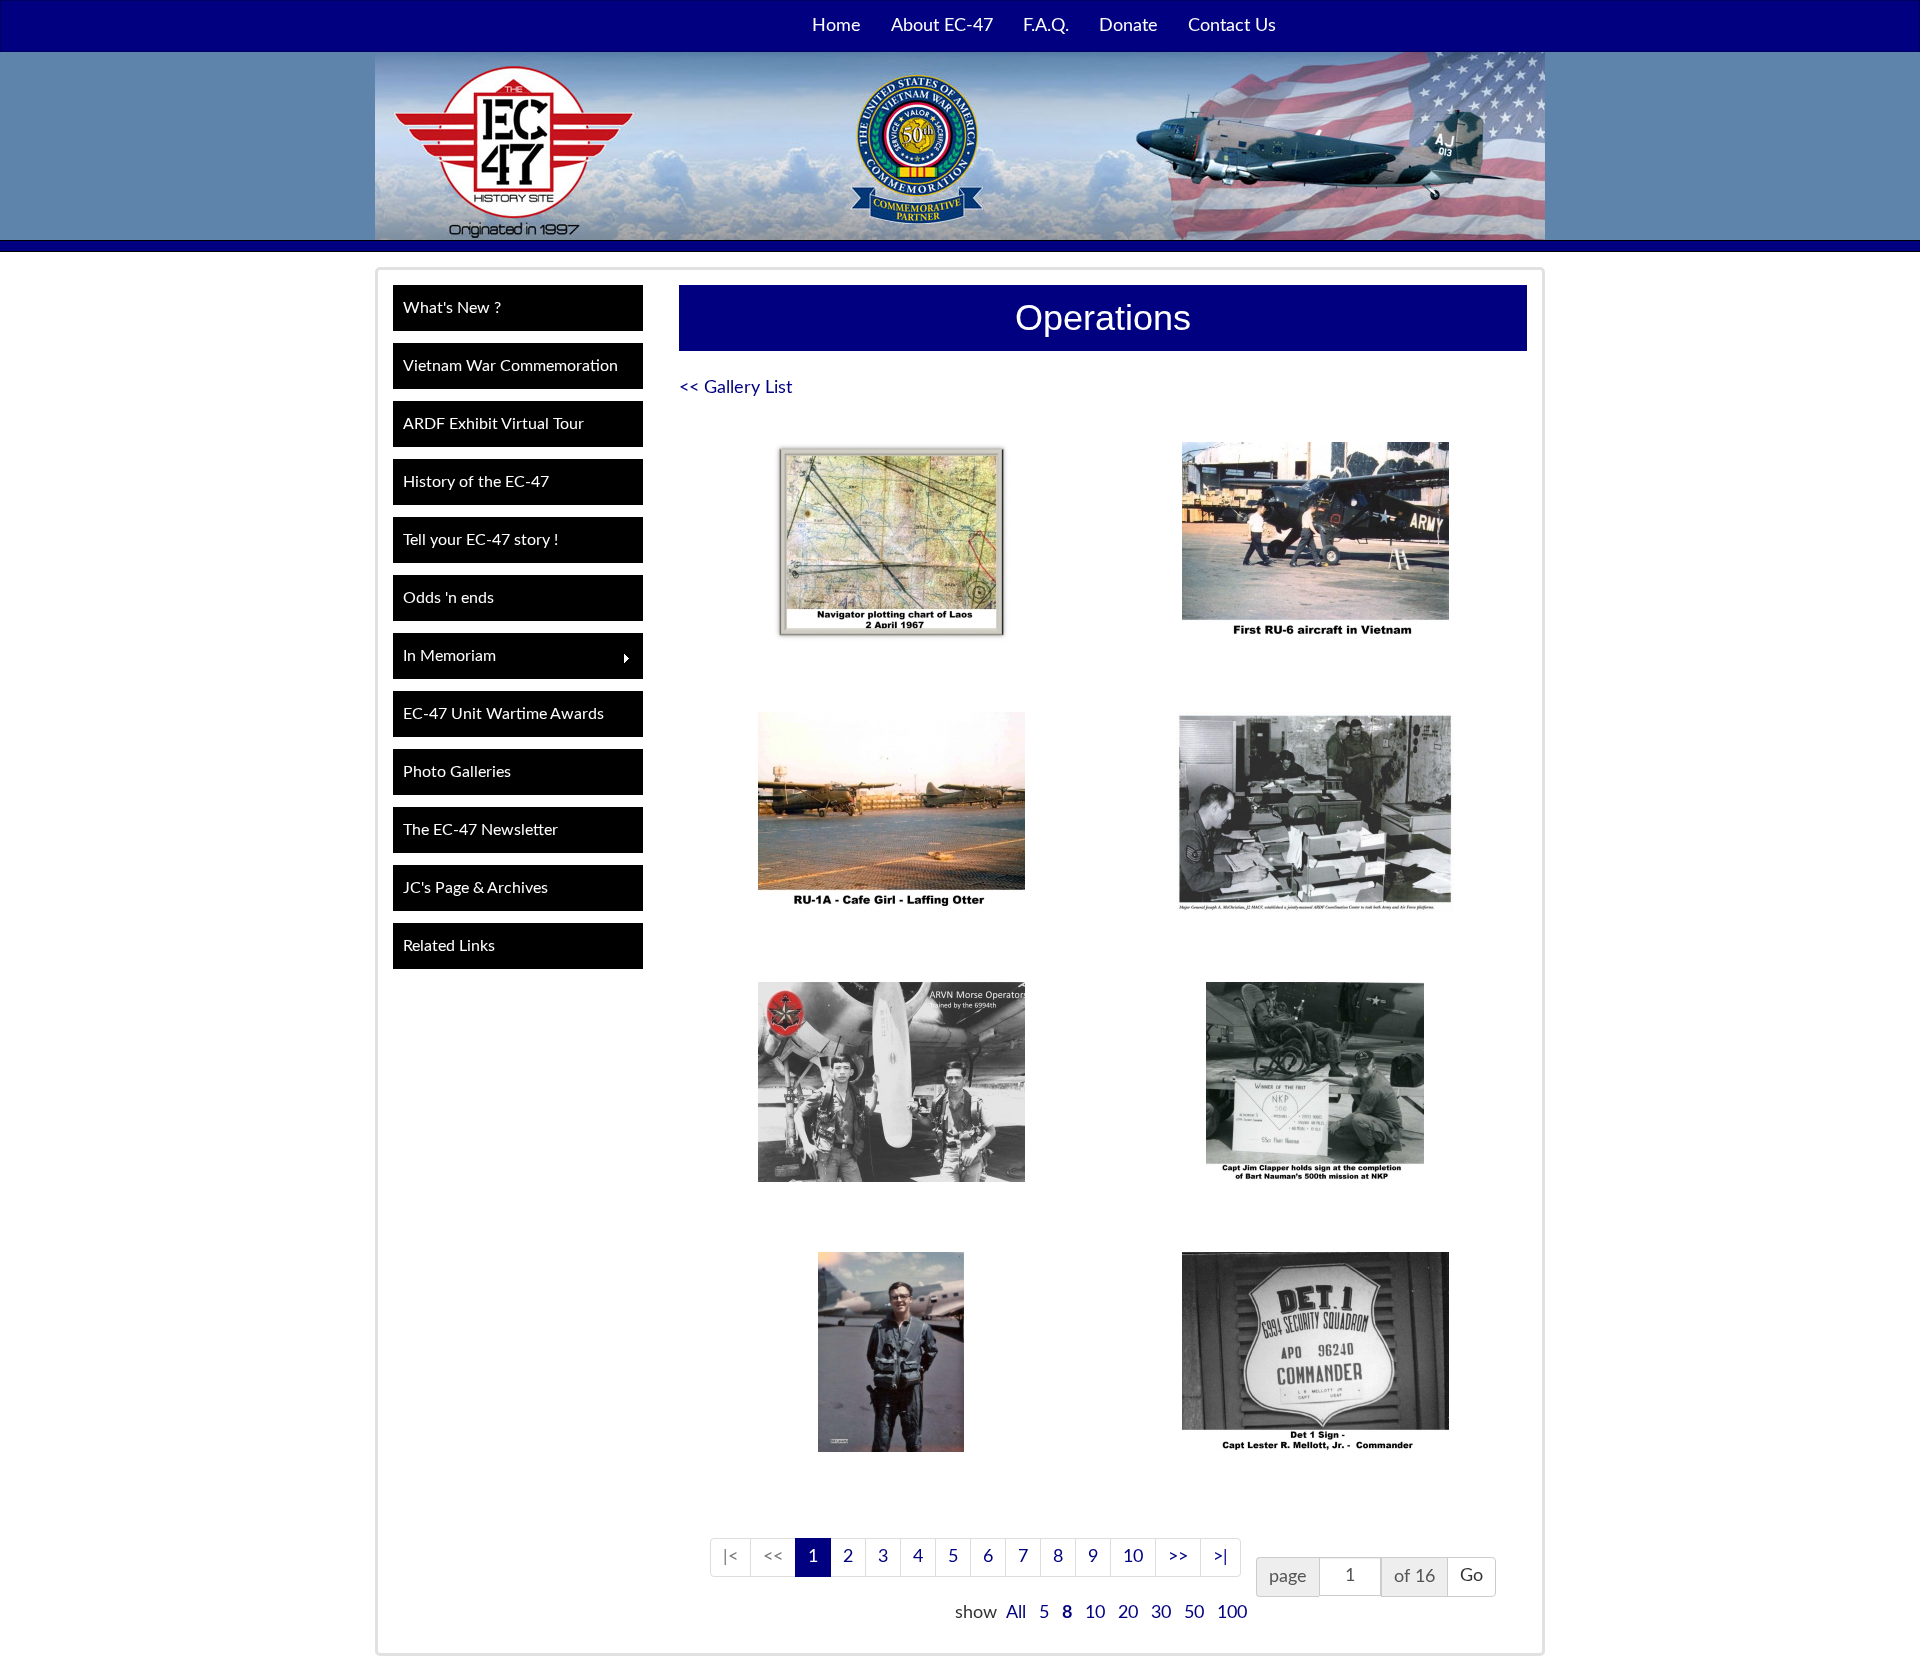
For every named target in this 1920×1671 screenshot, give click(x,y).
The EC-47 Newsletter (480, 830)
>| (1220, 1557)
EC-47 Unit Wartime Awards (503, 714)
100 (1232, 1613)
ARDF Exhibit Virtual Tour (493, 424)
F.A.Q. (1046, 26)
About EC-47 (942, 26)
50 (1194, 1613)
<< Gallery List (735, 388)
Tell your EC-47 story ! (480, 540)
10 (1133, 1557)
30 (1161, 1613)
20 (1128, 1613)
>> (1178, 1557)
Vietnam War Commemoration (510, 366)
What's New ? (452, 308)
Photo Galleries (457, 772)
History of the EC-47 (476, 482)
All (1016, 1613)
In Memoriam (444, 658)
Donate (1128, 26)
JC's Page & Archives (475, 888)
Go (1471, 1576)
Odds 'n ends (448, 598)
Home (836, 26)
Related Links (449, 946)
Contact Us (1232, 26)
